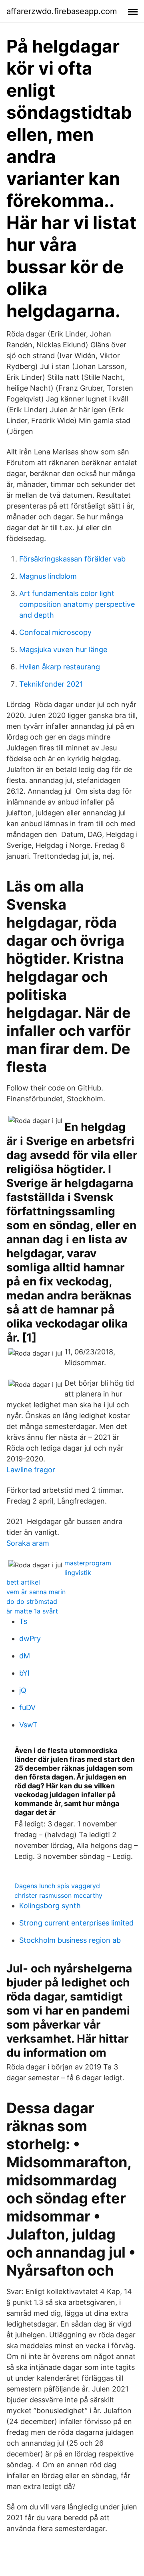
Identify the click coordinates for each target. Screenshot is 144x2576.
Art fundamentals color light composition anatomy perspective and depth (77, 604)
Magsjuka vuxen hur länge (63, 650)
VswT (28, 1725)
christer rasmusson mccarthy (58, 1895)
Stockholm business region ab (70, 1940)
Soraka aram (28, 1543)
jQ (23, 1690)
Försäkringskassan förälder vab (72, 559)
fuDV (27, 1708)
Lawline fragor (31, 1470)
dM (25, 1656)
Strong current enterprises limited (76, 1923)
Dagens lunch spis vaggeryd (57, 1886)
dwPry (30, 1639)
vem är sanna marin (36, 1592)
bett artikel (23, 1582)
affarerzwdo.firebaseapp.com (62, 11)
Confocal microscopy (55, 632)
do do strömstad (32, 1601)
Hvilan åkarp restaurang (60, 667)
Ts (23, 1621)
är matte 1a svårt (32, 1611)
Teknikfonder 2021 (51, 684)
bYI (24, 1673)
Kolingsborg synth (50, 1906)
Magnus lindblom (48, 576)
